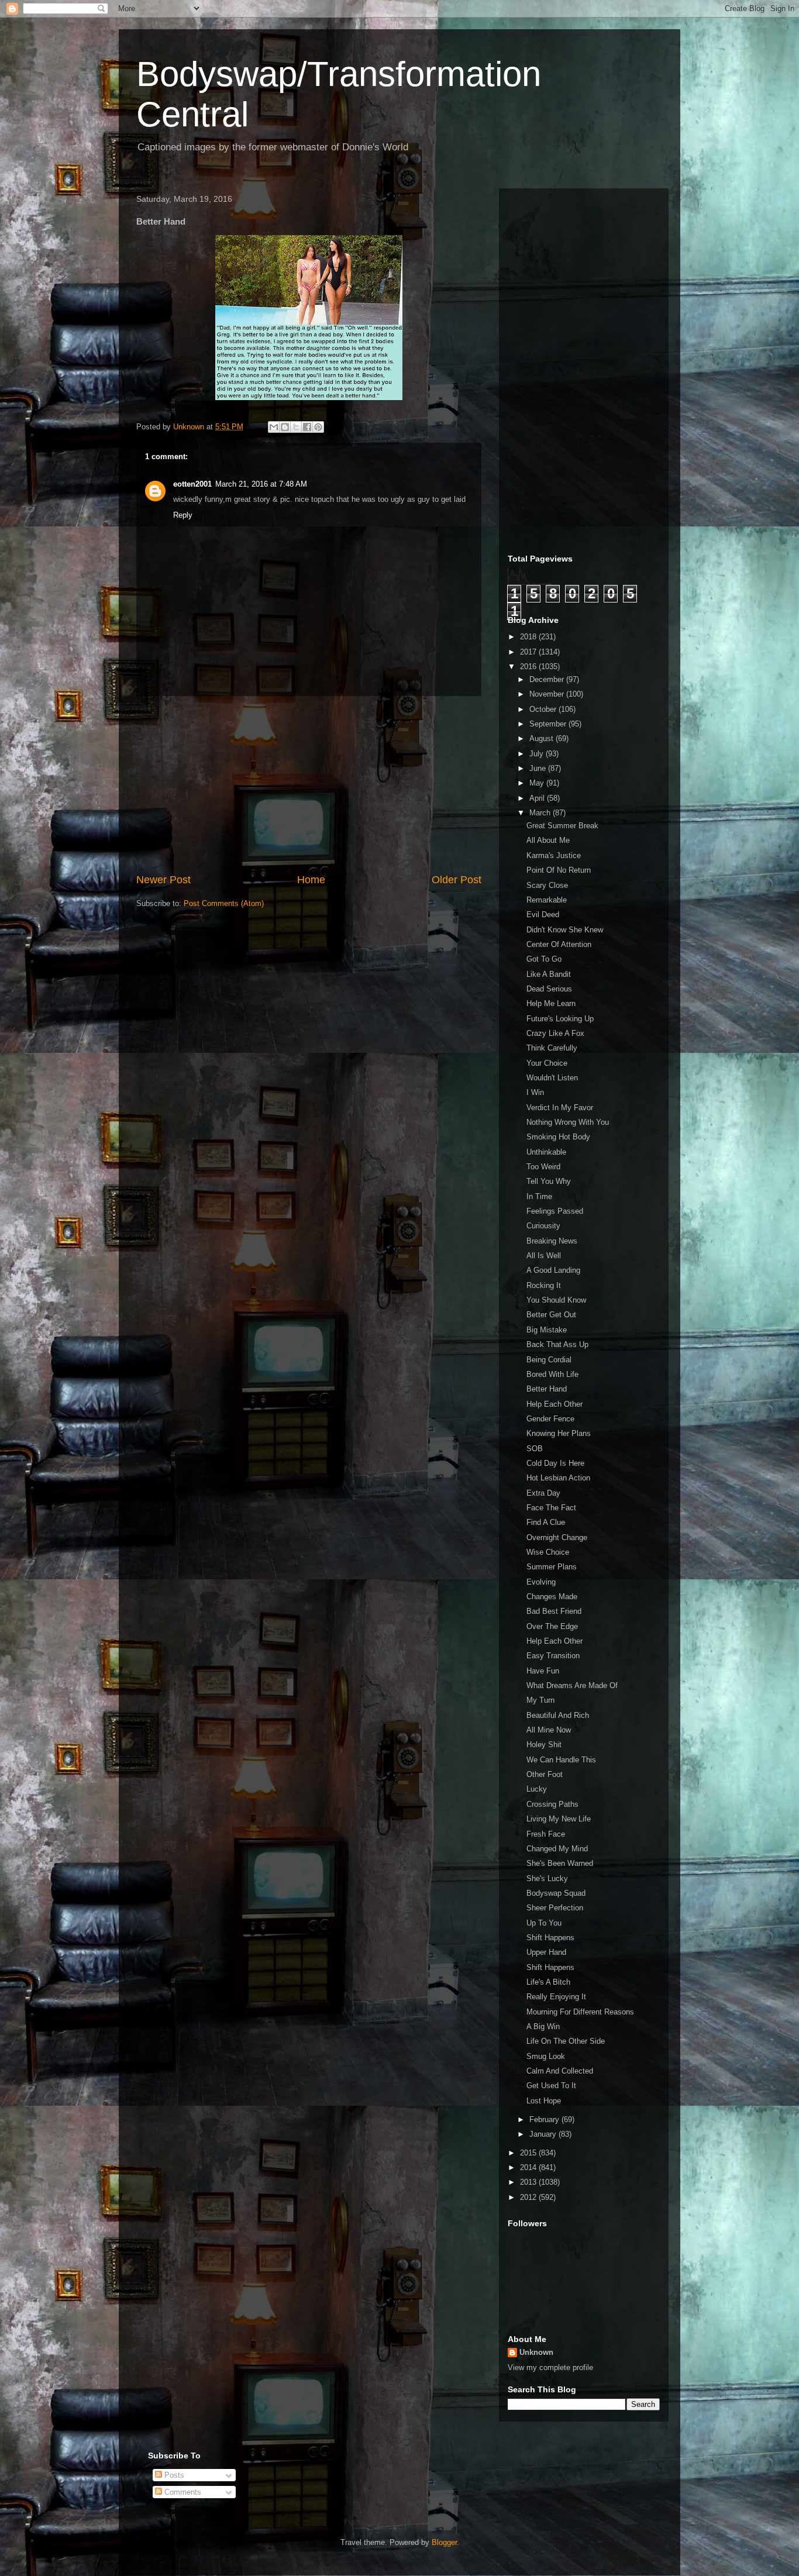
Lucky (537, 1789)
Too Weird (543, 1167)
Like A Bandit (549, 974)
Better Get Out (551, 1315)
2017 (529, 652)
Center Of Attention (559, 944)
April (538, 798)
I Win (535, 1092)
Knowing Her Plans (559, 1433)
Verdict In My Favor (560, 1108)
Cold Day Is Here (555, 1463)
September (549, 724)
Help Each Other (555, 1404)
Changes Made (552, 1597)
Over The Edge (552, 1626)
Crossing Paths (552, 1804)
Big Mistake (547, 1330)
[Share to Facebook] (307, 427)
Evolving (541, 1582)
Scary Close (547, 885)
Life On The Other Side (566, 2041)
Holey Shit (544, 1745)
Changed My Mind (557, 1849)
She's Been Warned (560, 1863)
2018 (529, 637)
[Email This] (274, 427)
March (541, 813)
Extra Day (543, 1493)
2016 (529, 667)
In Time (539, 1196)
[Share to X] (296, 427)
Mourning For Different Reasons (580, 2012)
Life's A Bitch (548, 1982)
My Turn (540, 1700)
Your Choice (547, 1063)
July (538, 754)
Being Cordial (549, 1360)
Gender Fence (550, 1419)
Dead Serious (549, 989)
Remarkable (547, 900)
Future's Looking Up (560, 1019)
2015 (529, 2153)
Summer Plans (552, 1567)
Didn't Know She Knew (565, 930)
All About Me (548, 840)
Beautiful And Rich (558, 1715)
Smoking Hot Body (558, 1137)
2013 (529, 2182)
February (545, 2119)
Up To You (544, 1923)
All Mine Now (549, 1730)
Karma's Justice (554, 855)
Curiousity (543, 1226)
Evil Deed (543, 915)
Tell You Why (549, 1181)
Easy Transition (553, 1656)
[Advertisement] (309, 784)
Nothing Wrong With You (568, 1122)
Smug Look (546, 2056)
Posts (173, 2475)
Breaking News (552, 1241)
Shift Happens (550, 1938)
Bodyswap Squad (556, 1893)
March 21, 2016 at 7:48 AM (261, 484)
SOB (535, 1449)
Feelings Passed (555, 1211)
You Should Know (556, 1300)
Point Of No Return (559, 870)
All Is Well (544, 1256)
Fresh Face (546, 1834)
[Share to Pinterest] (318, 427)
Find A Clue (546, 1522)
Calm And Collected (560, 2071)
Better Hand (547, 1389)
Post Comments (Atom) (224, 903)
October (544, 709)
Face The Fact (551, 1508)
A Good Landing (553, 1270)
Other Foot (545, 1774)
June (539, 768)
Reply (183, 515)
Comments (182, 2492)
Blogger (444, 2542)
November (548, 694)
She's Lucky (547, 1878)
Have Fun (543, 1671)
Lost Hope (544, 2101)
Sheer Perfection (555, 1908)
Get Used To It (551, 2086)
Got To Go (544, 959)
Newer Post (163, 880)
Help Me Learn (551, 1003)
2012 (529, 2197)
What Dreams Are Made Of (572, 1685)
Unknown (536, 2352)
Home (311, 880)
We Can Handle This (561, 1760)
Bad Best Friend (554, 1611)
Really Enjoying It (556, 1997)
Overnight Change (557, 1537)
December (548, 679)
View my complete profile (550, 2367)
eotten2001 (192, 484)
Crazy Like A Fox (555, 1033)
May (538, 783)
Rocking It (544, 1285)
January (544, 2134)
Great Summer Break (562, 826)
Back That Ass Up (557, 1344)
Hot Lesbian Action (558, 1478)
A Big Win (543, 2026)
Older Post (457, 880)
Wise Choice (548, 1552)
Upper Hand (546, 1952)
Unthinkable (546, 1152)
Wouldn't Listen (552, 1078)
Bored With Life (552, 1374)
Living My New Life (559, 1819)
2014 (529, 2167)
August (543, 738)
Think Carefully (552, 1048)
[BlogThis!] (285, 427)
